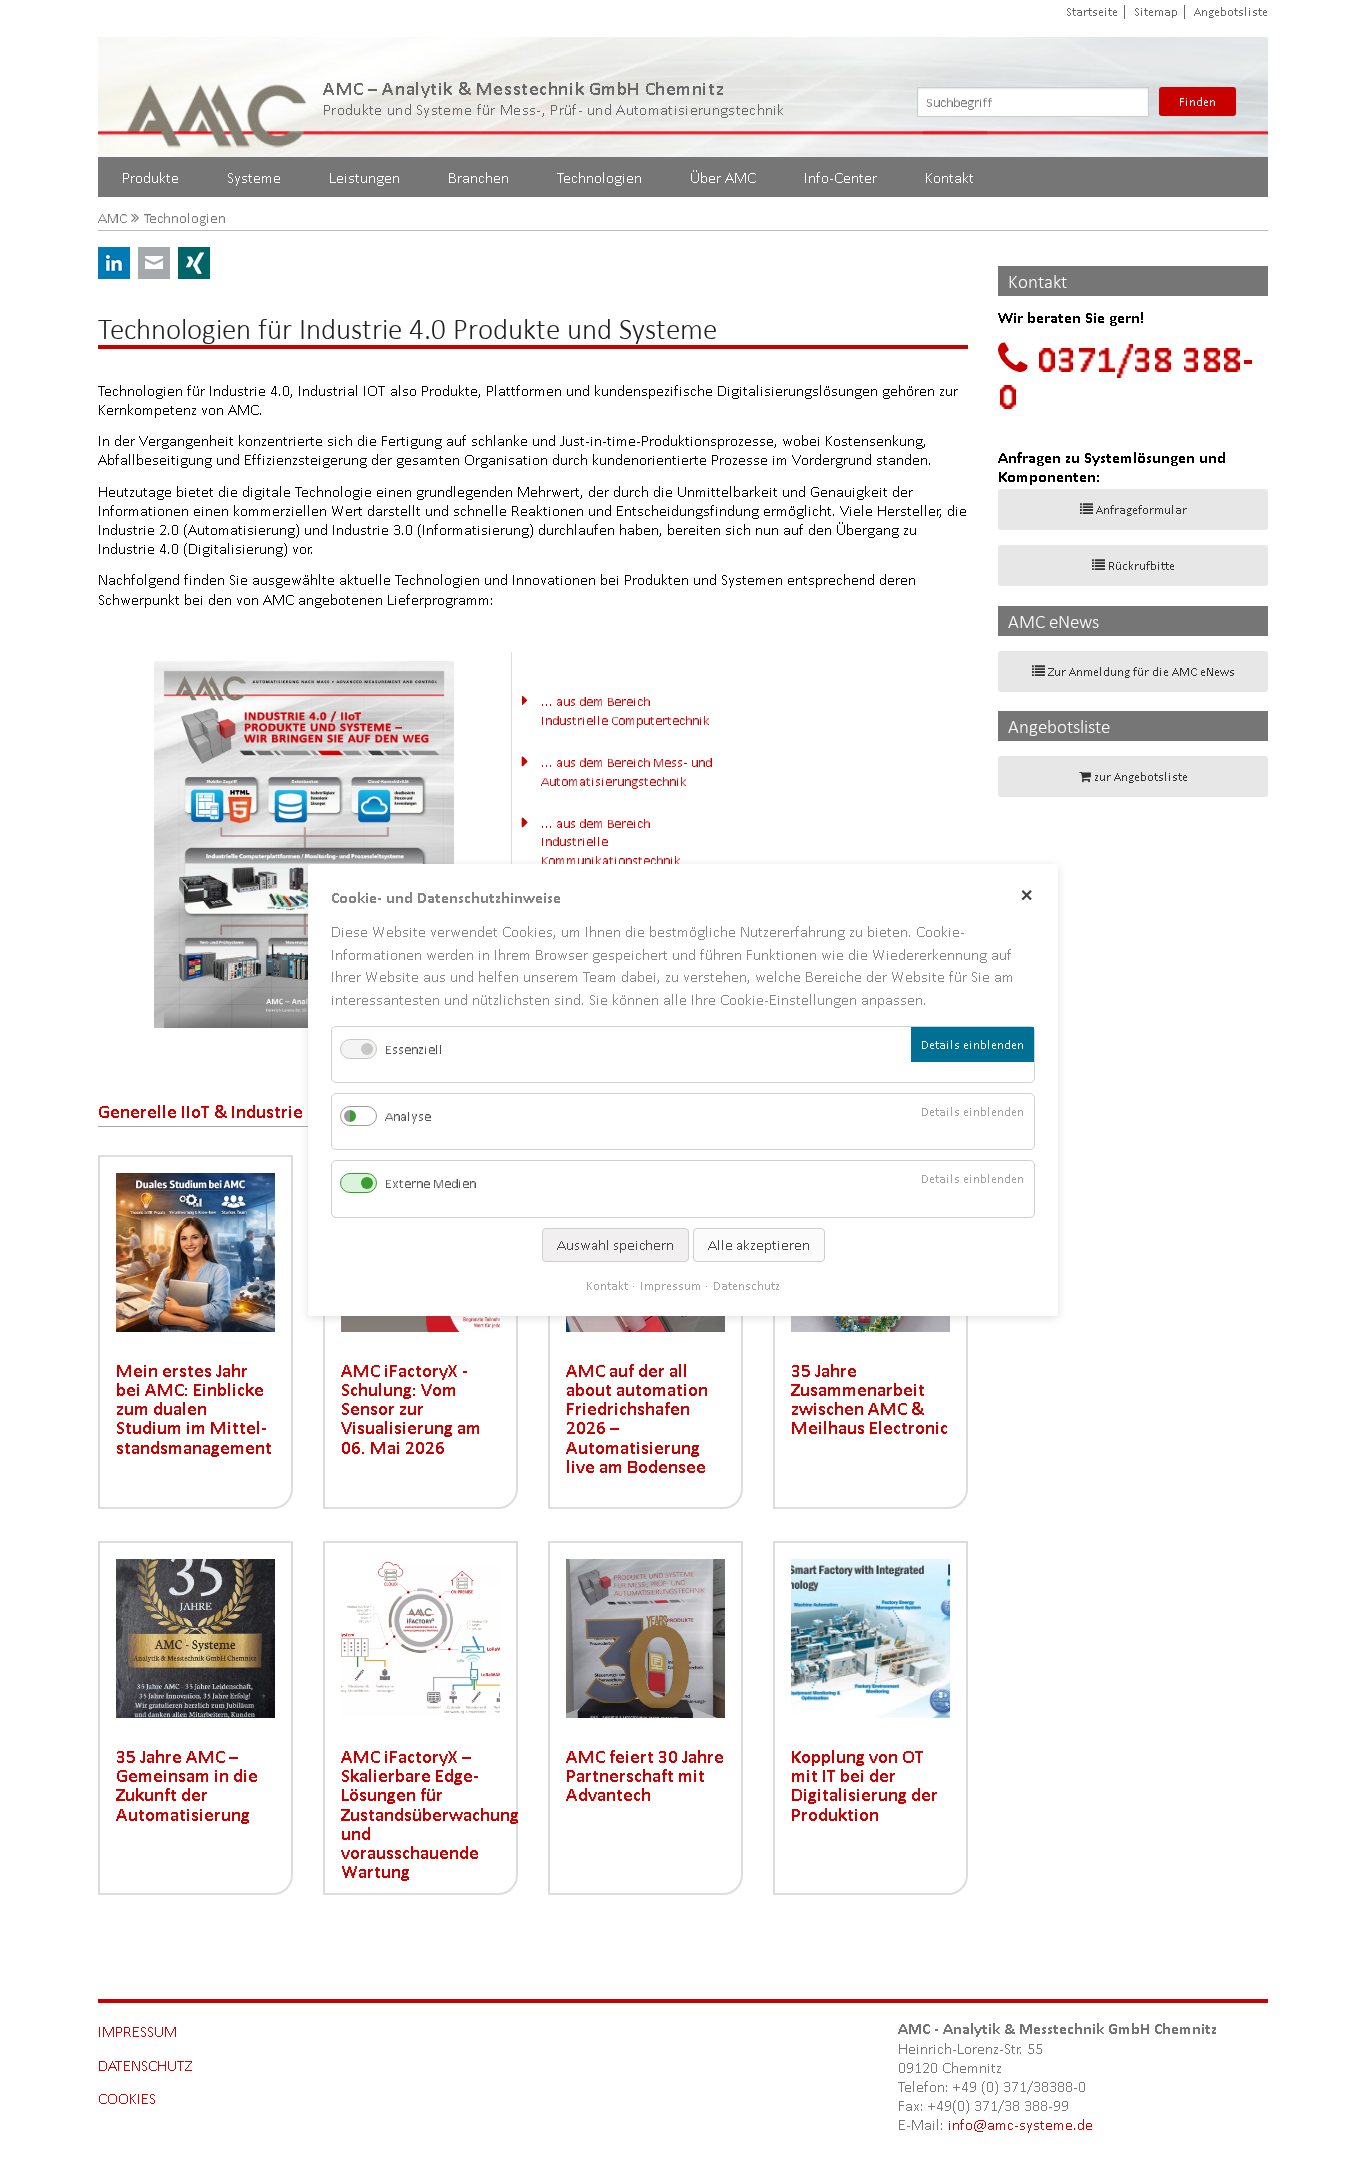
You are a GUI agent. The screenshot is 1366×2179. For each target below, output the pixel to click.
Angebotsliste (1231, 11)
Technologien (599, 177)
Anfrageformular (1141, 509)
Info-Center (840, 177)
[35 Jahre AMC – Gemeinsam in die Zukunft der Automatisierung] (195, 1638)
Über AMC (723, 177)
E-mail (154, 263)
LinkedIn (114, 263)
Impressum (137, 2031)
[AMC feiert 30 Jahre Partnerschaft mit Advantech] (645, 1638)
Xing (194, 263)
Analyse (408, 1116)
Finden (1197, 101)
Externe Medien (430, 1183)
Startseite (1092, 11)
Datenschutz (145, 2065)
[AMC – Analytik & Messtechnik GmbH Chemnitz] (218, 97)
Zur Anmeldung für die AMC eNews (1141, 671)
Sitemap (1156, 11)
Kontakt (949, 177)
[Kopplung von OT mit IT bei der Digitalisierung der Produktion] (870, 1638)
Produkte (150, 177)
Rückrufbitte (1141, 565)
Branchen (478, 177)
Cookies (127, 2098)
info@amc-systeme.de (1020, 2124)
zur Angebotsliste (1141, 776)
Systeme (254, 177)
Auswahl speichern (615, 1244)
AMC (112, 218)
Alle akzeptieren (759, 1244)
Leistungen (364, 177)
